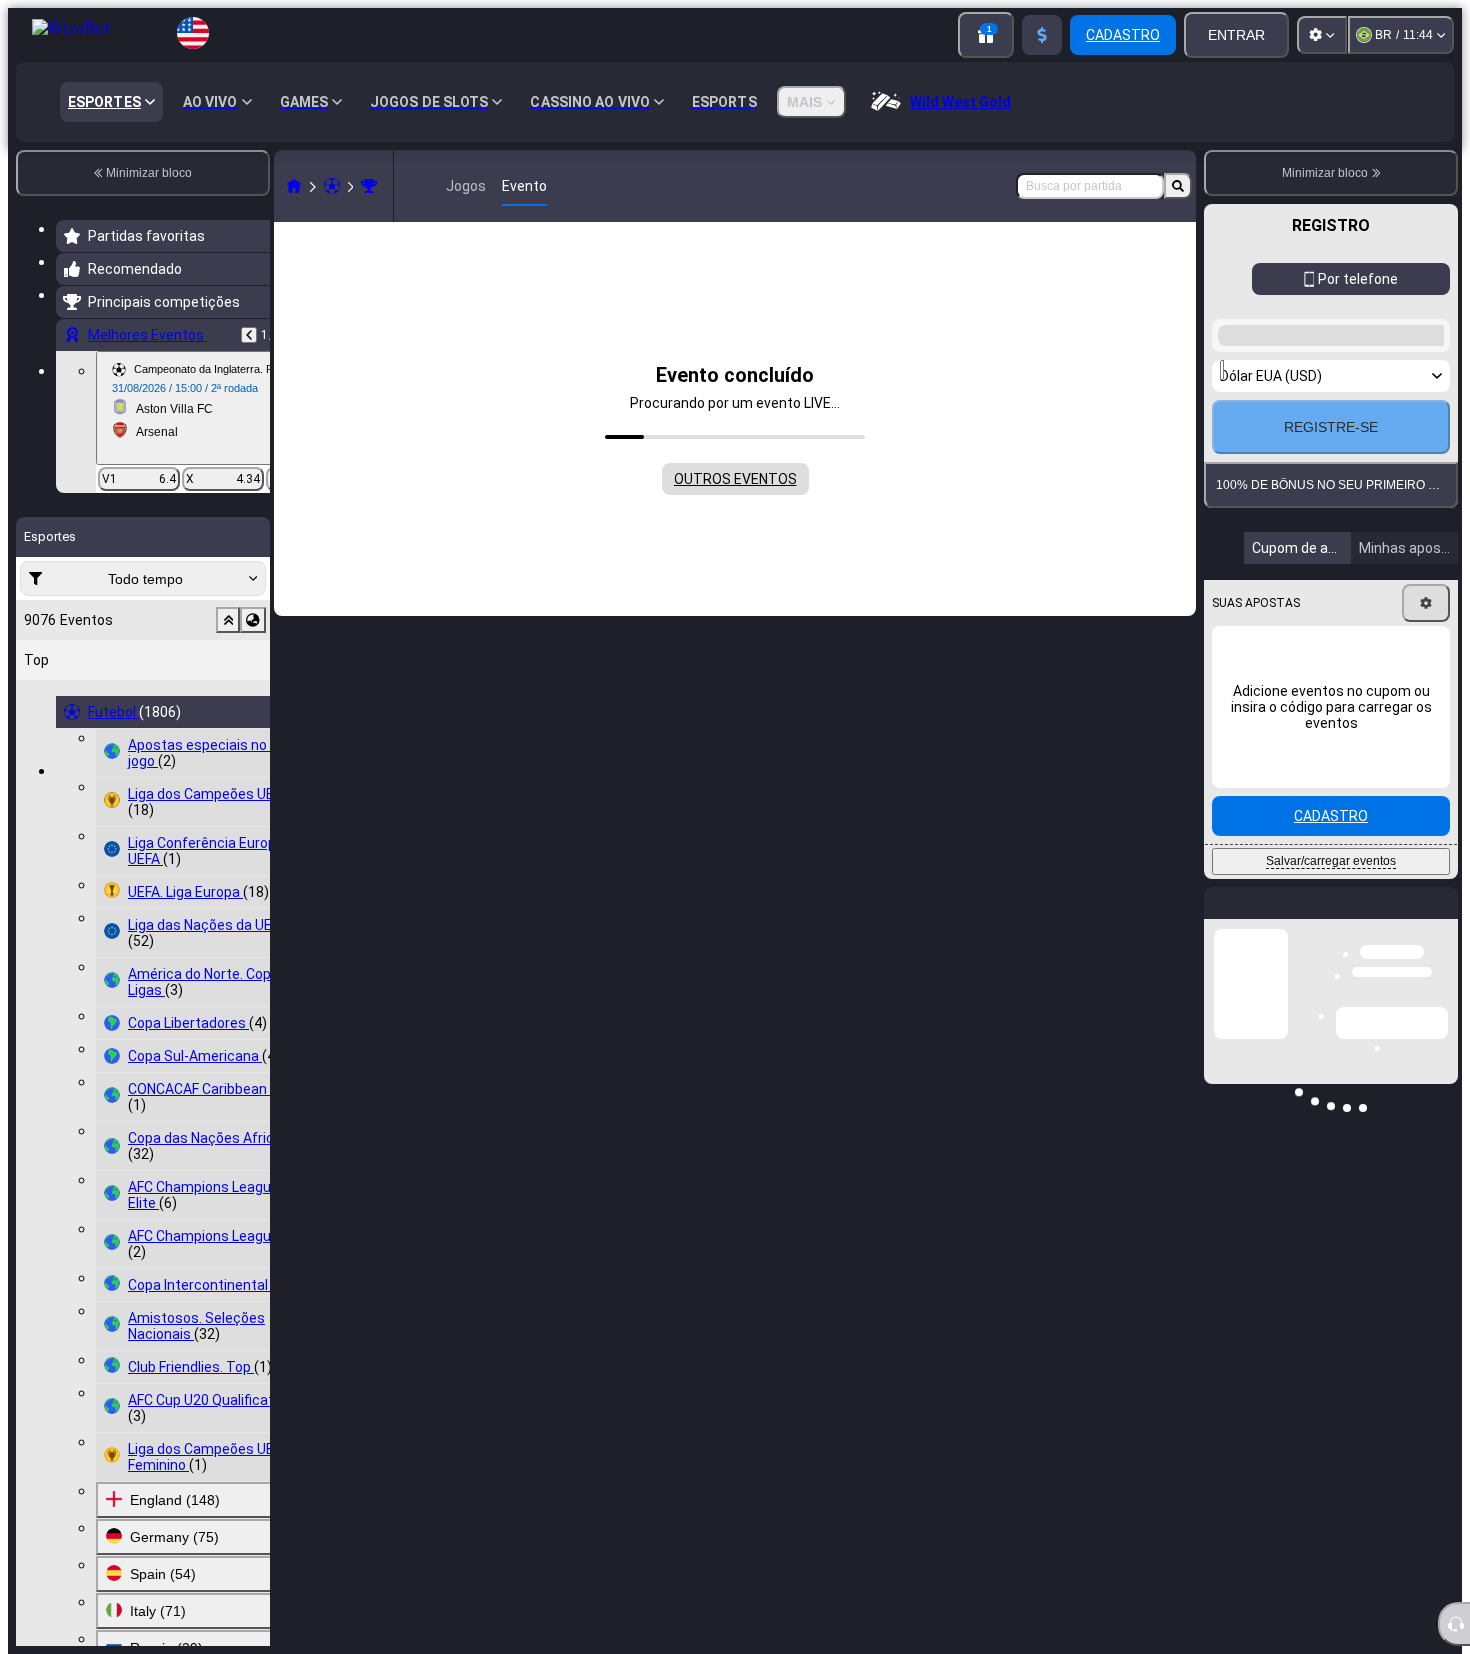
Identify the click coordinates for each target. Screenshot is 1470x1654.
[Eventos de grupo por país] (253, 620)
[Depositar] (1042, 35)
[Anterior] (249, 335)
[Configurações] (1322, 35)
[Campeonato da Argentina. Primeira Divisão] (369, 186)
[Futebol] (332, 186)
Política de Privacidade (1286, 722)
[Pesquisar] (1178, 186)
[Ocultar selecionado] (228, 620)
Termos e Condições (1387, 710)
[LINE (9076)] (294, 186)
